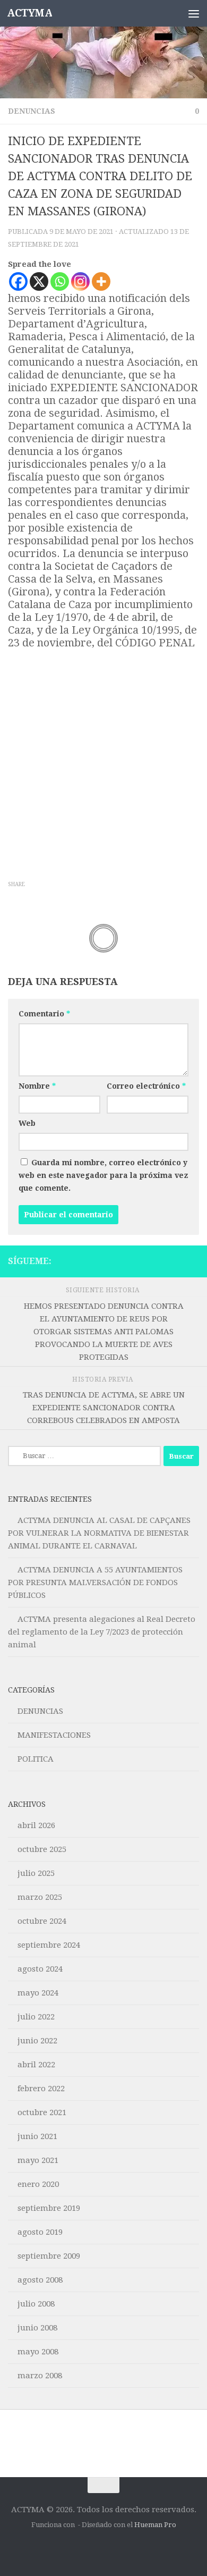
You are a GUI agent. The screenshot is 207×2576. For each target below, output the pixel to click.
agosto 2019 (40, 2232)
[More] (101, 281)
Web (27, 1123)
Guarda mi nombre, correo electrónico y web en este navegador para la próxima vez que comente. (103, 1175)
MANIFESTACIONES (54, 1735)
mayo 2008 (38, 2352)
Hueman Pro (155, 2525)
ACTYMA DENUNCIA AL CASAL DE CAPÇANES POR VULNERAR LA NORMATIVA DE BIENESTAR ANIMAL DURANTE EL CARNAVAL (99, 1533)
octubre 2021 (42, 2112)
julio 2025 (36, 1873)
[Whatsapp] (60, 281)
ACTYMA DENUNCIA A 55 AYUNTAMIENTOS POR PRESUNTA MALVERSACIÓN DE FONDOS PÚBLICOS (95, 1582)
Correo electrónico (146, 1086)
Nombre (37, 1086)
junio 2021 (37, 2136)
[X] (39, 281)
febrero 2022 (41, 2089)
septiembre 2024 (49, 1945)
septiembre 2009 (49, 2256)
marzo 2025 (40, 1897)
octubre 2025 (42, 1849)
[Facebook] (18, 281)
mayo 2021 (38, 2160)
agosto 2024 (40, 1969)
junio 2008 (37, 2328)
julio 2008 (36, 2304)
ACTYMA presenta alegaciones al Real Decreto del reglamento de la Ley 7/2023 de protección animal (102, 1632)
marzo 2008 (40, 2376)
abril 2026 (36, 1825)
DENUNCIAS (32, 111)
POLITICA (36, 1759)
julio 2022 (36, 2017)
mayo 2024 (38, 1993)
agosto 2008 (40, 2280)
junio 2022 (37, 2041)
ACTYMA (29, 13)
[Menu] (194, 13)
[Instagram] (80, 281)
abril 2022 (36, 2065)
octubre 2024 (42, 1921)
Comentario (44, 1014)
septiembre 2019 (49, 2208)
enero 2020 (38, 2184)
